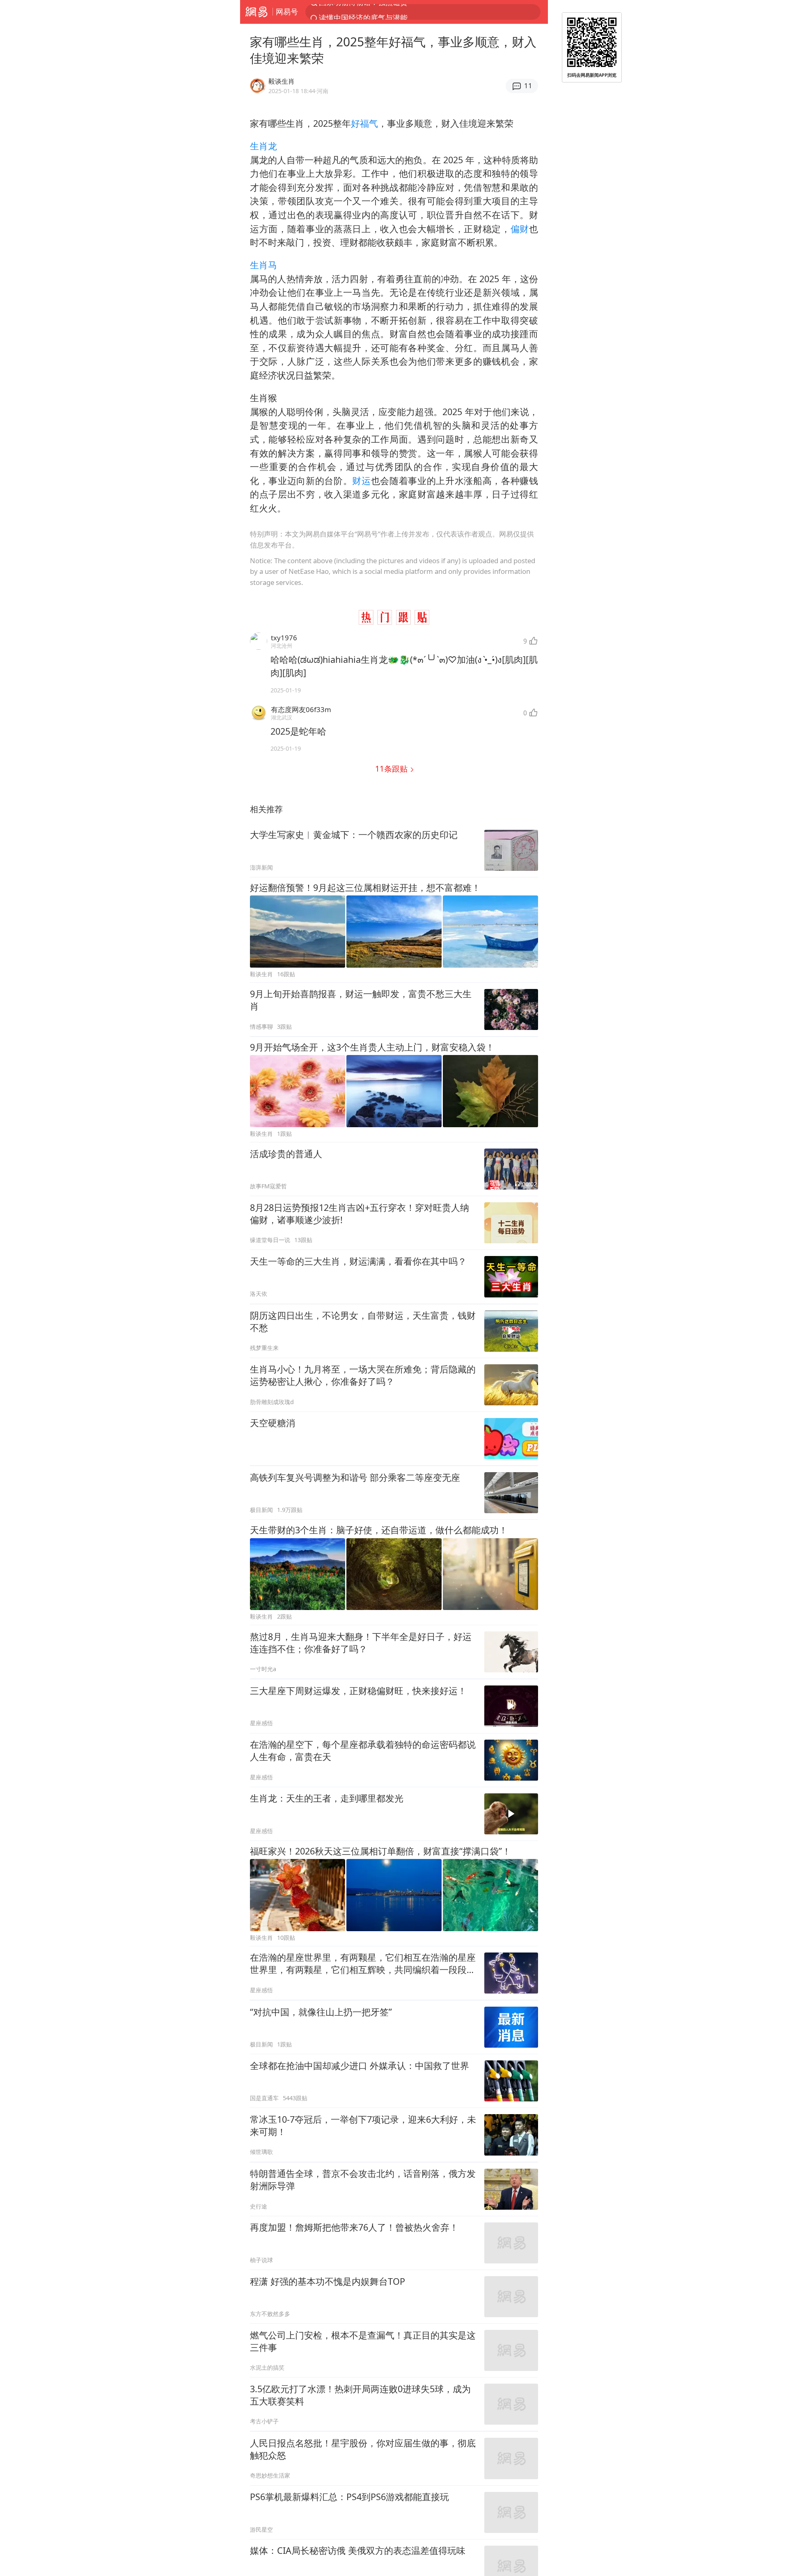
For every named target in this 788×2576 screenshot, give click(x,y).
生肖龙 (263, 146)
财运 (361, 481)
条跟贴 (392, 768)
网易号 (287, 11)
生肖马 (263, 265)
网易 (256, 12)
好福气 (364, 123)
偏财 (520, 229)
